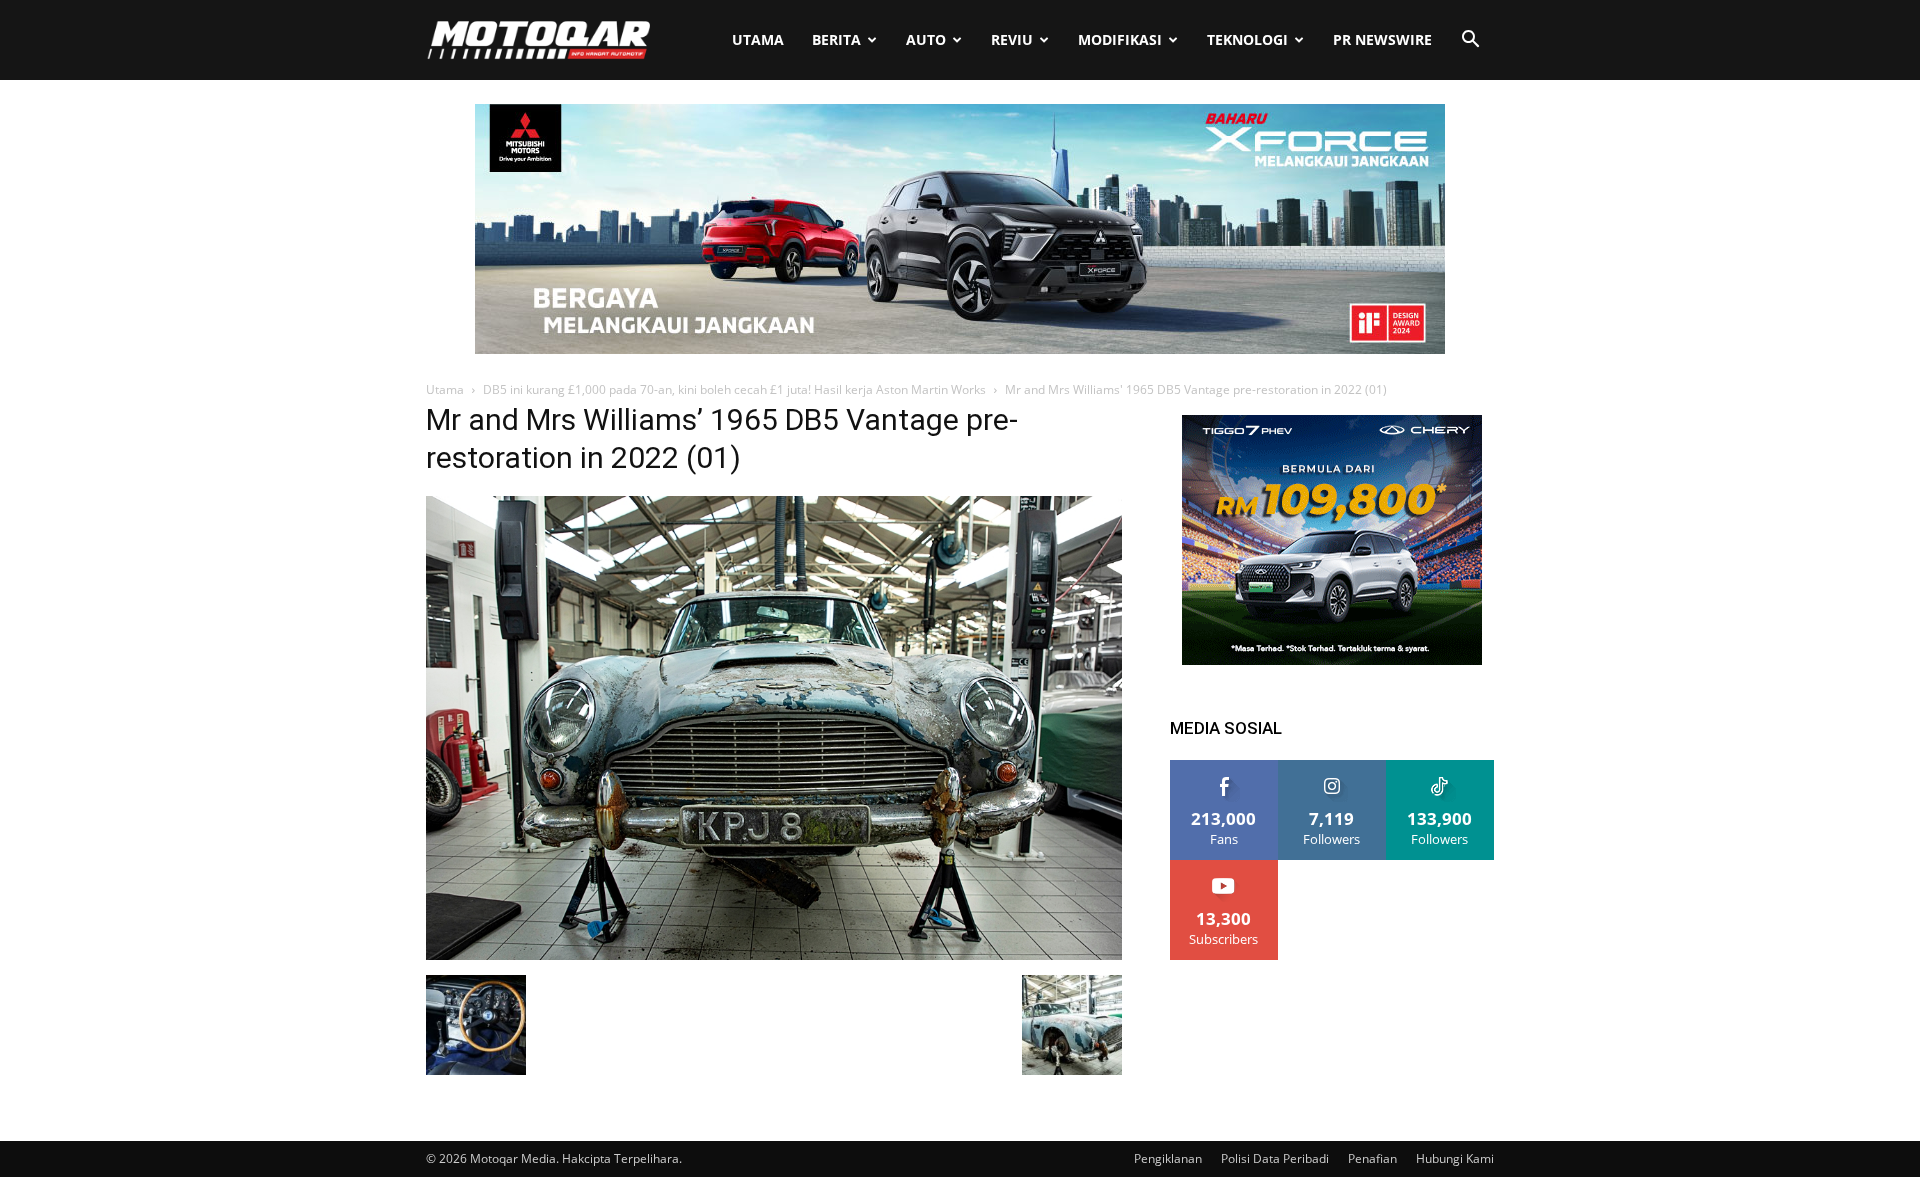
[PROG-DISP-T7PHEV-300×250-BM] (1332, 659)
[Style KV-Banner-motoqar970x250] (960, 348)
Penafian (1372, 1158)
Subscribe (1224, 867)
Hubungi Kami (1455, 1158)
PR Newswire (1382, 39)
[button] (1470, 41)
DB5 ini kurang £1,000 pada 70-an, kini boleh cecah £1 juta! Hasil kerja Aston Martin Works (734, 389)
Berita (836, 39)
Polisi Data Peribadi (1275, 1158)
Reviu (1012, 39)
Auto (926, 39)
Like (1224, 767)
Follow (1332, 767)
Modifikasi (1120, 39)
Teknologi (1247, 39)
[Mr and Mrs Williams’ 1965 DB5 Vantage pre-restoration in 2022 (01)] (774, 954)
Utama (758, 39)
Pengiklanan (1168, 1158)
